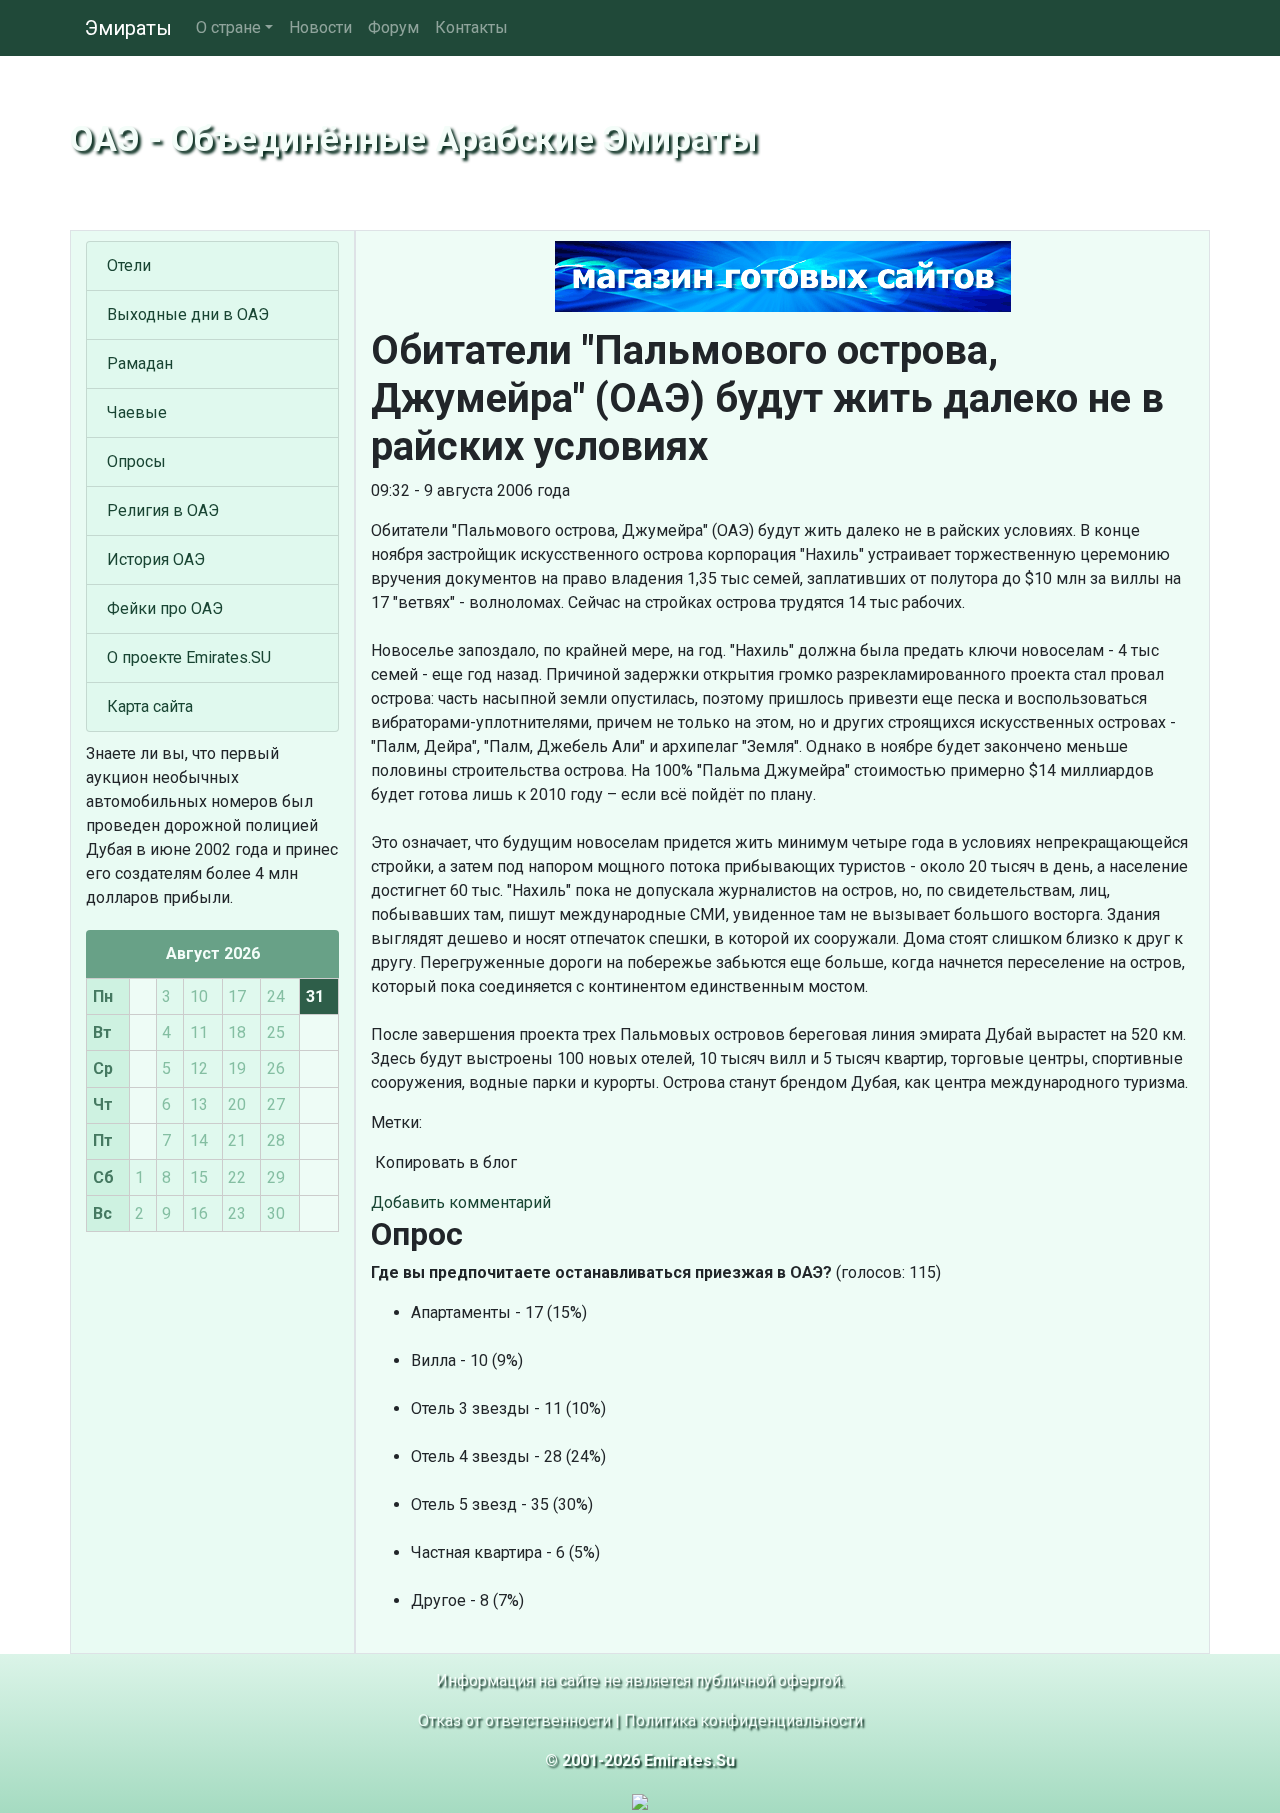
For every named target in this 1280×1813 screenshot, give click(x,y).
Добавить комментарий (461, 1202)
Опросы (136, 461)
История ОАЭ (156, 559)
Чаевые (137, 412)
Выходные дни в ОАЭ (188, 314)
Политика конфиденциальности (743, 1720)
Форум (393, 27)
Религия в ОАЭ (163, 510)
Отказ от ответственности (514, 1720)
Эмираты (128, 28)
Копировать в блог (444, 1162)
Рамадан (140, 363)
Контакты (471, 27)
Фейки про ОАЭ (165, 608)
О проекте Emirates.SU (189, 657)
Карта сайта (150, 706)
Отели (129, 265)
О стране (228, 27)
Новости (320, 27)
